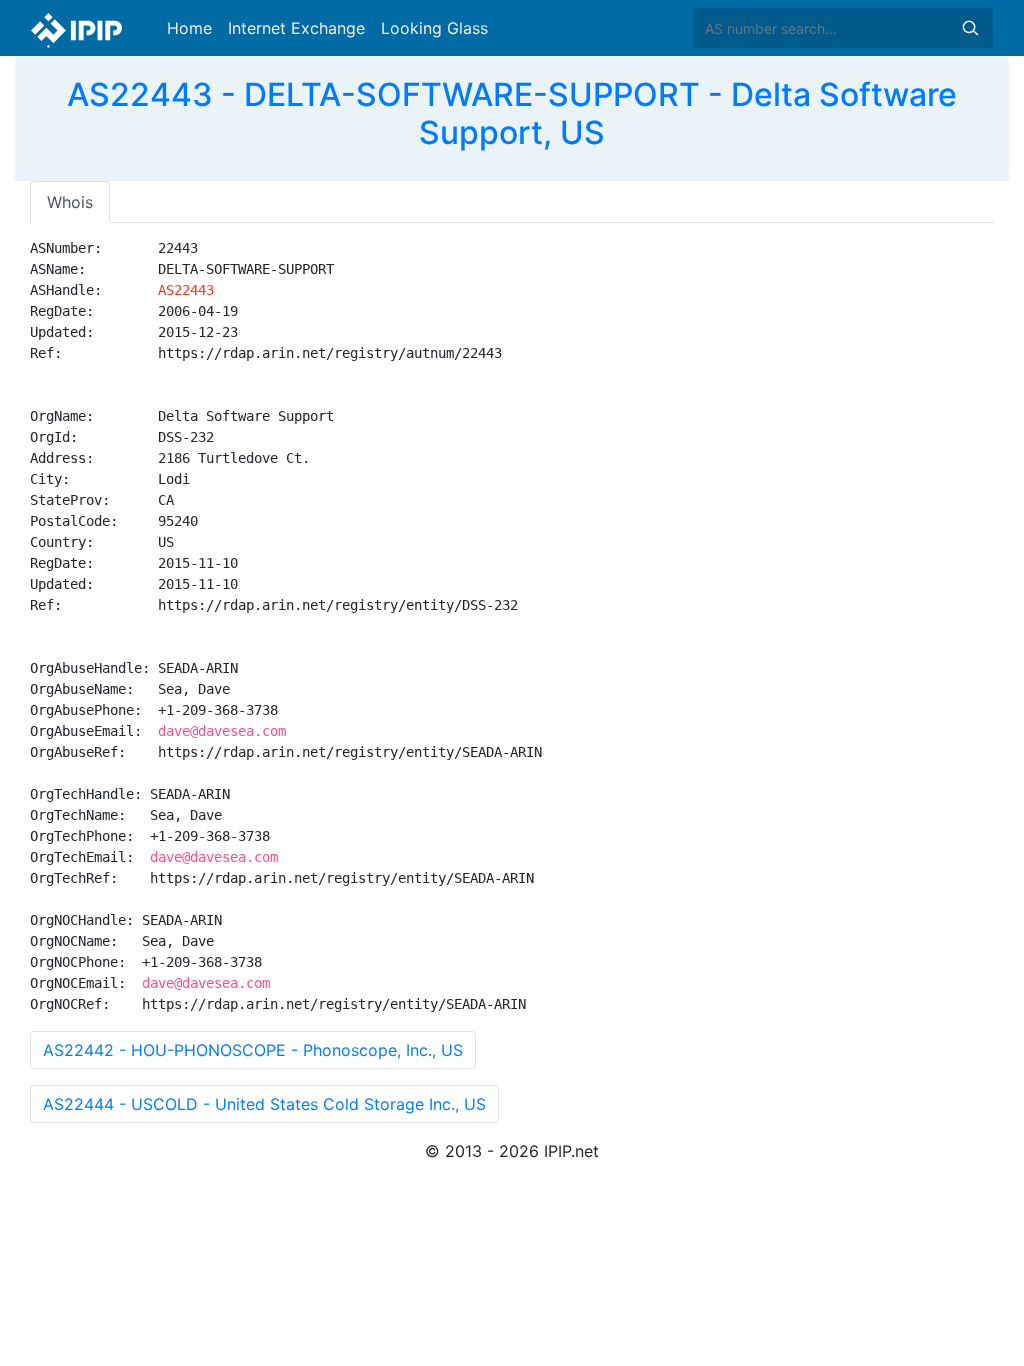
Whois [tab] (70, 202)
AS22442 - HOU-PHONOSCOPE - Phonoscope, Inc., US (253, 1050)
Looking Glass (434, 28)
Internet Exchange (296, 28)
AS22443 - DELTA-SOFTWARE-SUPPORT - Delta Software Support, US (512, 113)
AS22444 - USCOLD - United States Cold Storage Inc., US (264, 1104)
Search (970, 28)
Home (189, 28)
